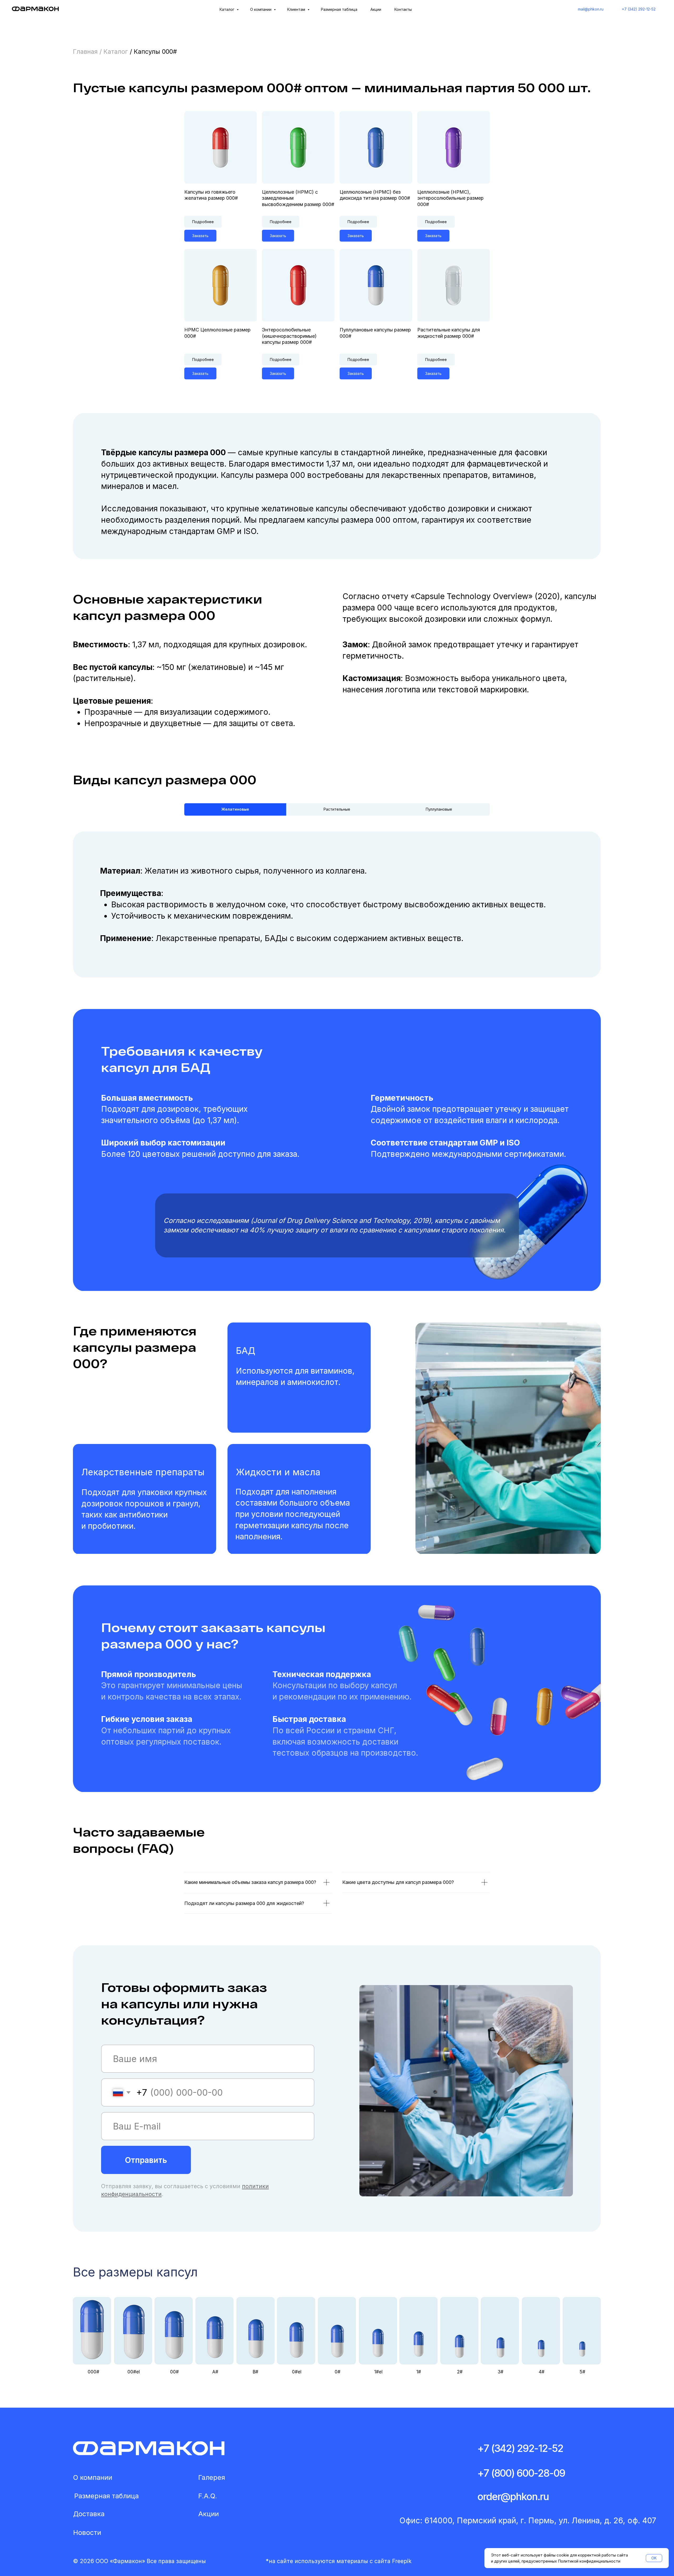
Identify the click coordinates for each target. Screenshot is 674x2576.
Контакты (403, 9)
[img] (149, 2448)
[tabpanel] (337, 912)
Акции (376, 9)
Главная (85, 52)
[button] (337, 2337)
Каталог (227, 9)
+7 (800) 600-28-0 (518, 2473)
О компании (261, 9)
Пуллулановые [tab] (439, 809)
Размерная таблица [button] (339, 9)
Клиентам (297, 9)
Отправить (146, 2160)
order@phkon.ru (513, 2496)
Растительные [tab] (337, 809)
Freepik (402, 2561)
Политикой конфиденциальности (589, 2561)
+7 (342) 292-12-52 (520, 2448)
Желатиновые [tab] (235, 809)
